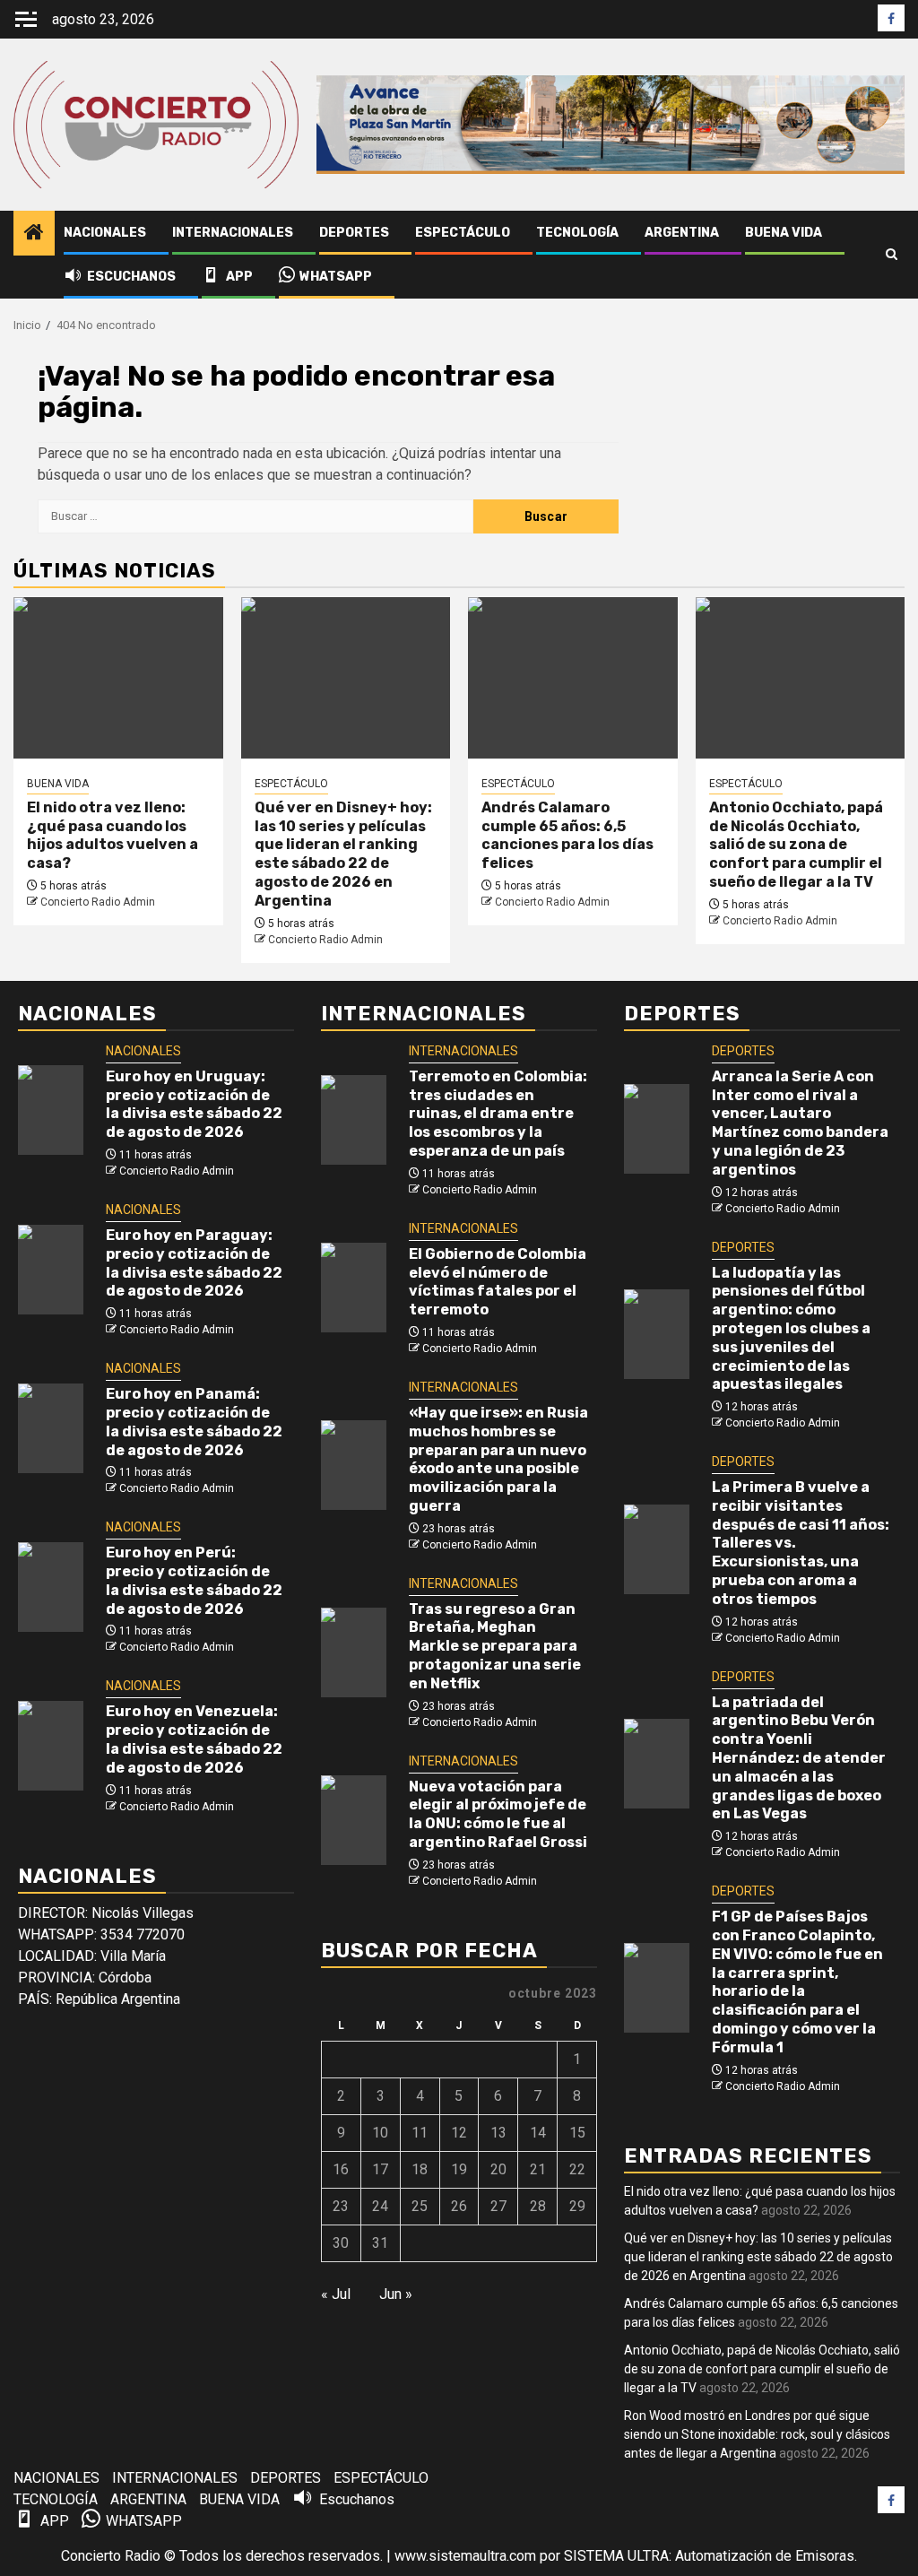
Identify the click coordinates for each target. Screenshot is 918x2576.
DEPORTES (354, 233)
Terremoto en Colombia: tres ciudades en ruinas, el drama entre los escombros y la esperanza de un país (498, 1114)
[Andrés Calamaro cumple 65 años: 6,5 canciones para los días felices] (573, 678)
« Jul (336, 2294)
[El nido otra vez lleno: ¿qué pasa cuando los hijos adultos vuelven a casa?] (118, 678)
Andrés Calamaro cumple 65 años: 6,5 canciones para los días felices (567, 835)
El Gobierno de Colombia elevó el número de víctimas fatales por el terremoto (498, 1282)
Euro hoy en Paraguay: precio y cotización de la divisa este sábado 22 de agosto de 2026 (194, 1263)
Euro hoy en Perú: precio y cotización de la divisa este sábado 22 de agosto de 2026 (194, 1580)
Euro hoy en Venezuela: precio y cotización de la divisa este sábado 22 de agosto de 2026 (194, 1739)
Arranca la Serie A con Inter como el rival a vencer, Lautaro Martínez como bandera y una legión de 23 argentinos (800, 1123)
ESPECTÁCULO (463, 233)
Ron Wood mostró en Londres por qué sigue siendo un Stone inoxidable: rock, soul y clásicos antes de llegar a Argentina (757, 2434)
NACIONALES (105, 233)
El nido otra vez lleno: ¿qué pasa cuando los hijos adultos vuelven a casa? (113, 835)
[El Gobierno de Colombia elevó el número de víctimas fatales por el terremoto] (354, 1288)
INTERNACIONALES (233, 233)
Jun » (396, 2294)
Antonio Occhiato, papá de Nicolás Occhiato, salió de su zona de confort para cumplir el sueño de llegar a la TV (796, 845)
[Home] (34, 234)
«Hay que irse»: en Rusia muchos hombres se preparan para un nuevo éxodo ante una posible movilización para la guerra (498, 1459)
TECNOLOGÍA (577, 233)
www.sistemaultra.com (465, 2556)
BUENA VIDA (784, 233)
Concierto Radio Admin (98, 902)
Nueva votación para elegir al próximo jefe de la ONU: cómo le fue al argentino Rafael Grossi (498, 1814)
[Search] (892, 255)
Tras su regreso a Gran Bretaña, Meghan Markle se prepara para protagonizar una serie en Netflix (495, 1646)
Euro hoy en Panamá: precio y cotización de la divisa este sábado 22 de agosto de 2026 (194, 1422)
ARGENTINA (682, 233)
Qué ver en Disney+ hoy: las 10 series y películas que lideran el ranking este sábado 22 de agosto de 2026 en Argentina (343, 854)
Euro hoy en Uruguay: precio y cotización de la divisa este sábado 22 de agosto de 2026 (194, 1104)
